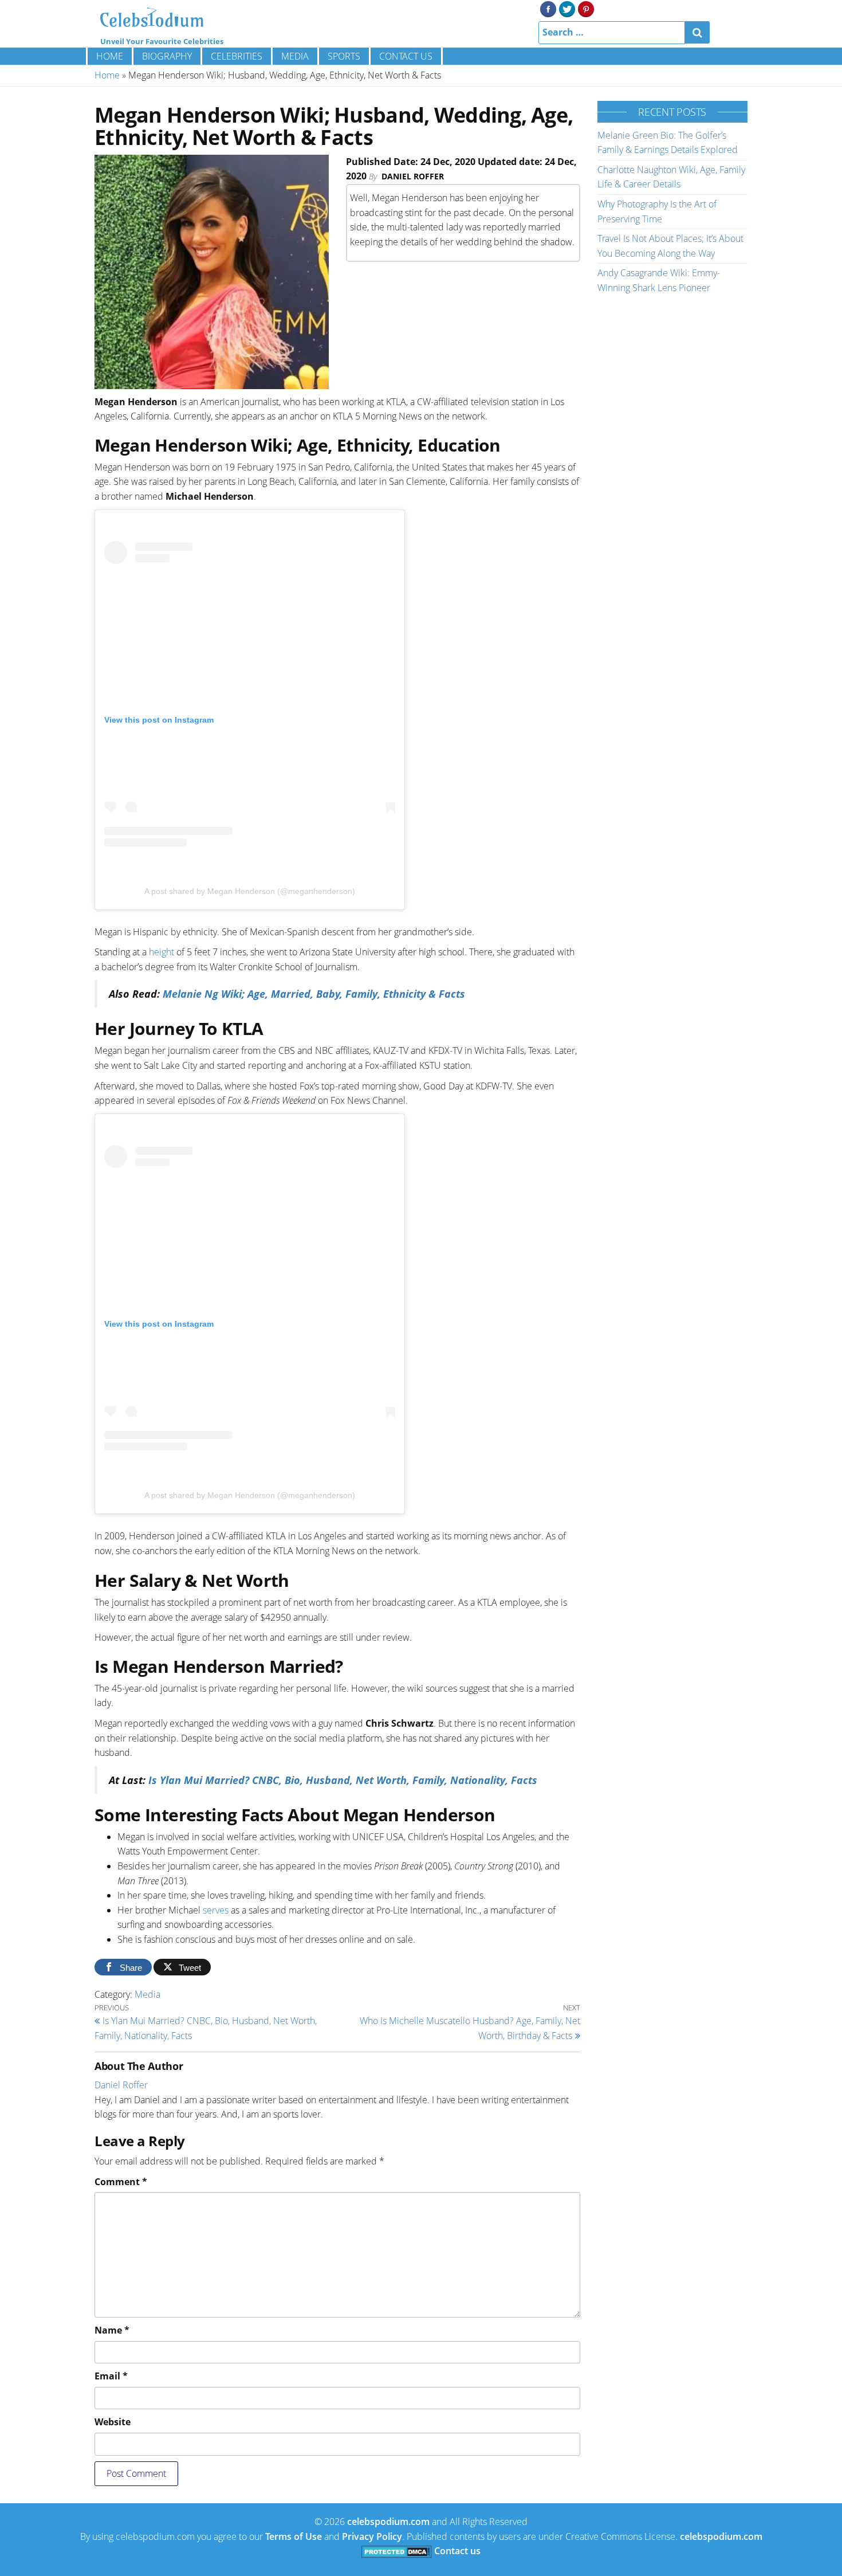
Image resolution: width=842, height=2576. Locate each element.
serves (216, 1910)
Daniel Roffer (413, 176)
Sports (344, 56)
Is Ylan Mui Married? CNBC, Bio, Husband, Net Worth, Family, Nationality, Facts (343, 1780)
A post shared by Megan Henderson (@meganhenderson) (250, 891)
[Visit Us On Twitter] (567, 8)
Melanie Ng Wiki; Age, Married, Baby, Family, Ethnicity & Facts (314, 994)
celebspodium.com (388, 2522)
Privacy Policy (372, 2536)
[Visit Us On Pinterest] (586, 8)
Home (110, 56)
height (162, 952)
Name (112, 2330)
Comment (121, 2182)
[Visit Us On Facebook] (548, 8)
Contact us (406, 56)
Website (113, 2422)
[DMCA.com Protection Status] (397, 2551)
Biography (167, 56)
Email (111, 2376)
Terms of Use (294, 2536)
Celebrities (237, 56)
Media (295, 56)
